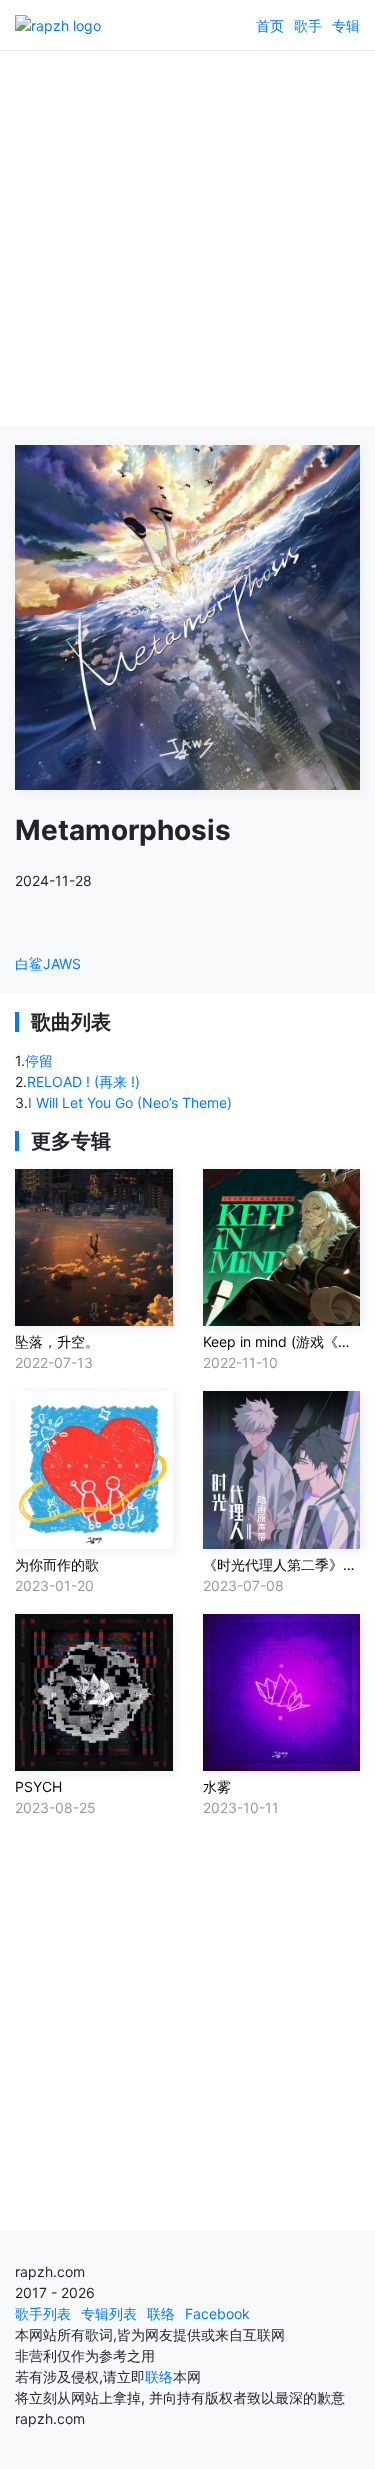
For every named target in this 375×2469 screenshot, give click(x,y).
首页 (270, 25)
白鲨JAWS (48, 963)
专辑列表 (109, 2313)
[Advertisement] (187, 237)
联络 (161, 2313)
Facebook (217, 2313)
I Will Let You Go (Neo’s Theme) (130, 1102)
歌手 (308, 25)
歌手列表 (43, 2313)
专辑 (346, 25)
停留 (39, 1060)
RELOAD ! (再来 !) (83, 1081)
